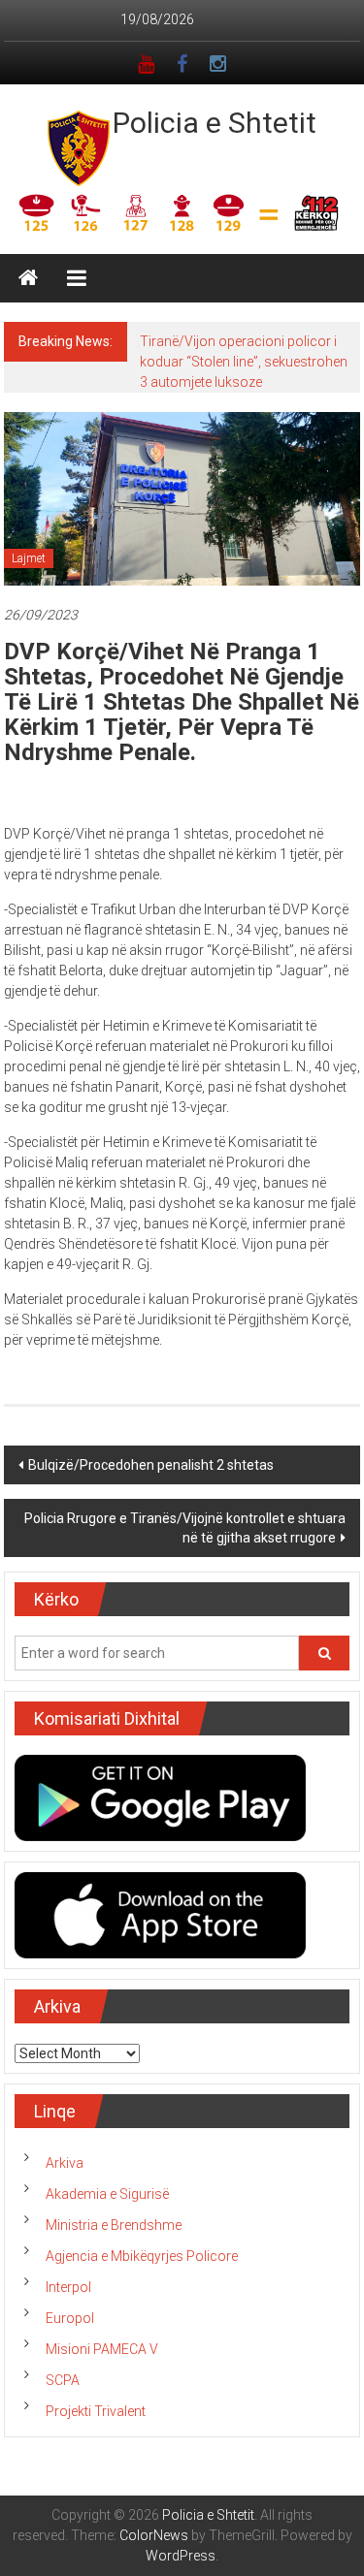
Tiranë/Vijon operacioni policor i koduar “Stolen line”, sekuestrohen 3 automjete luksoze (244, 362)
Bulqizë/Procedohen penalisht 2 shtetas (151, 1465)
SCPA (63, 2380)
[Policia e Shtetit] (28, 278)
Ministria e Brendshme (114, 2225)
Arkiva (65, 2163)
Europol (70, 2318)
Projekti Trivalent (96, 2411)
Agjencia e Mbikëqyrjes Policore (142, 2256)
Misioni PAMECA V (102, 2349)
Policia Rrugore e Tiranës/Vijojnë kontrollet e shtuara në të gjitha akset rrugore (185, 1528)
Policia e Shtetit (215, 123)
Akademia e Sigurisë (107, 2194)
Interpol (68, 2287)
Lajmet (29, 558)
